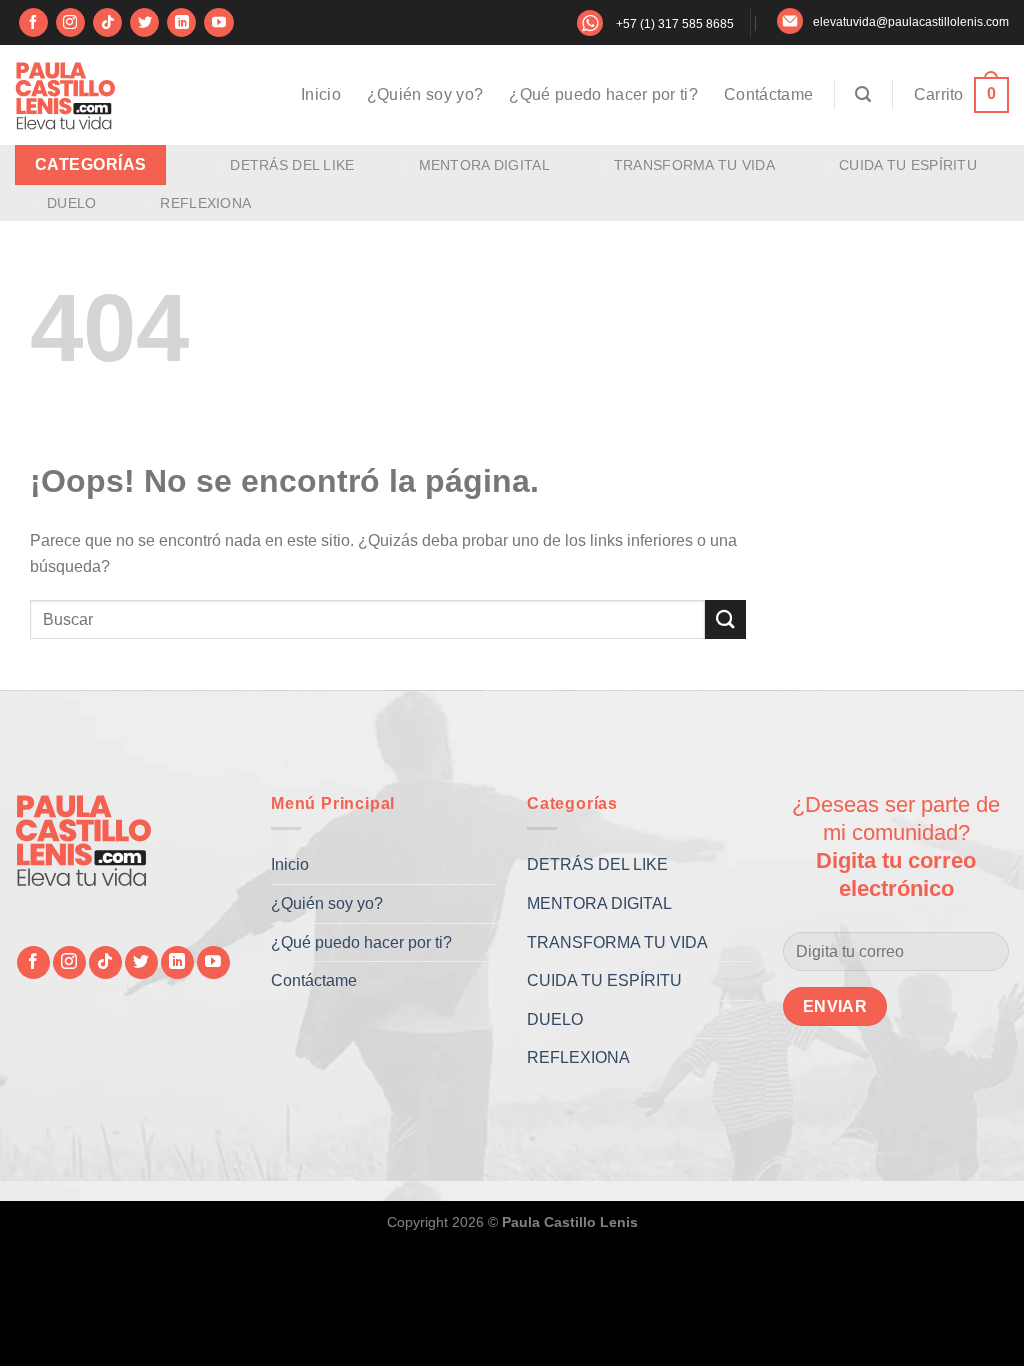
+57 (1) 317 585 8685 (675, 24)
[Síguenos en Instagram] (70, 23)
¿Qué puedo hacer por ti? (603, 94)
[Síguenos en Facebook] (33, 23)
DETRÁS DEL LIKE (292, 165)
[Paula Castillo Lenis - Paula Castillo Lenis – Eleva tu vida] (65, 95)
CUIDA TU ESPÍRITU (908, 165)
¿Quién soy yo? (425, 94)
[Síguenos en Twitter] (144, 23)
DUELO (71, 203)
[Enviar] (725, 619)
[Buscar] (863, 94)
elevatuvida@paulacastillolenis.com (911, 22)
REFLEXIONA (205, 203)
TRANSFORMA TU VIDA (694, 165)
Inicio (321, 94)
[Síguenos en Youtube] (218, 23)
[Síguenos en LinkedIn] (181, 23)
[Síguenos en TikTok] (107, 23)
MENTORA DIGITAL (484, 165)
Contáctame (768, 94)
